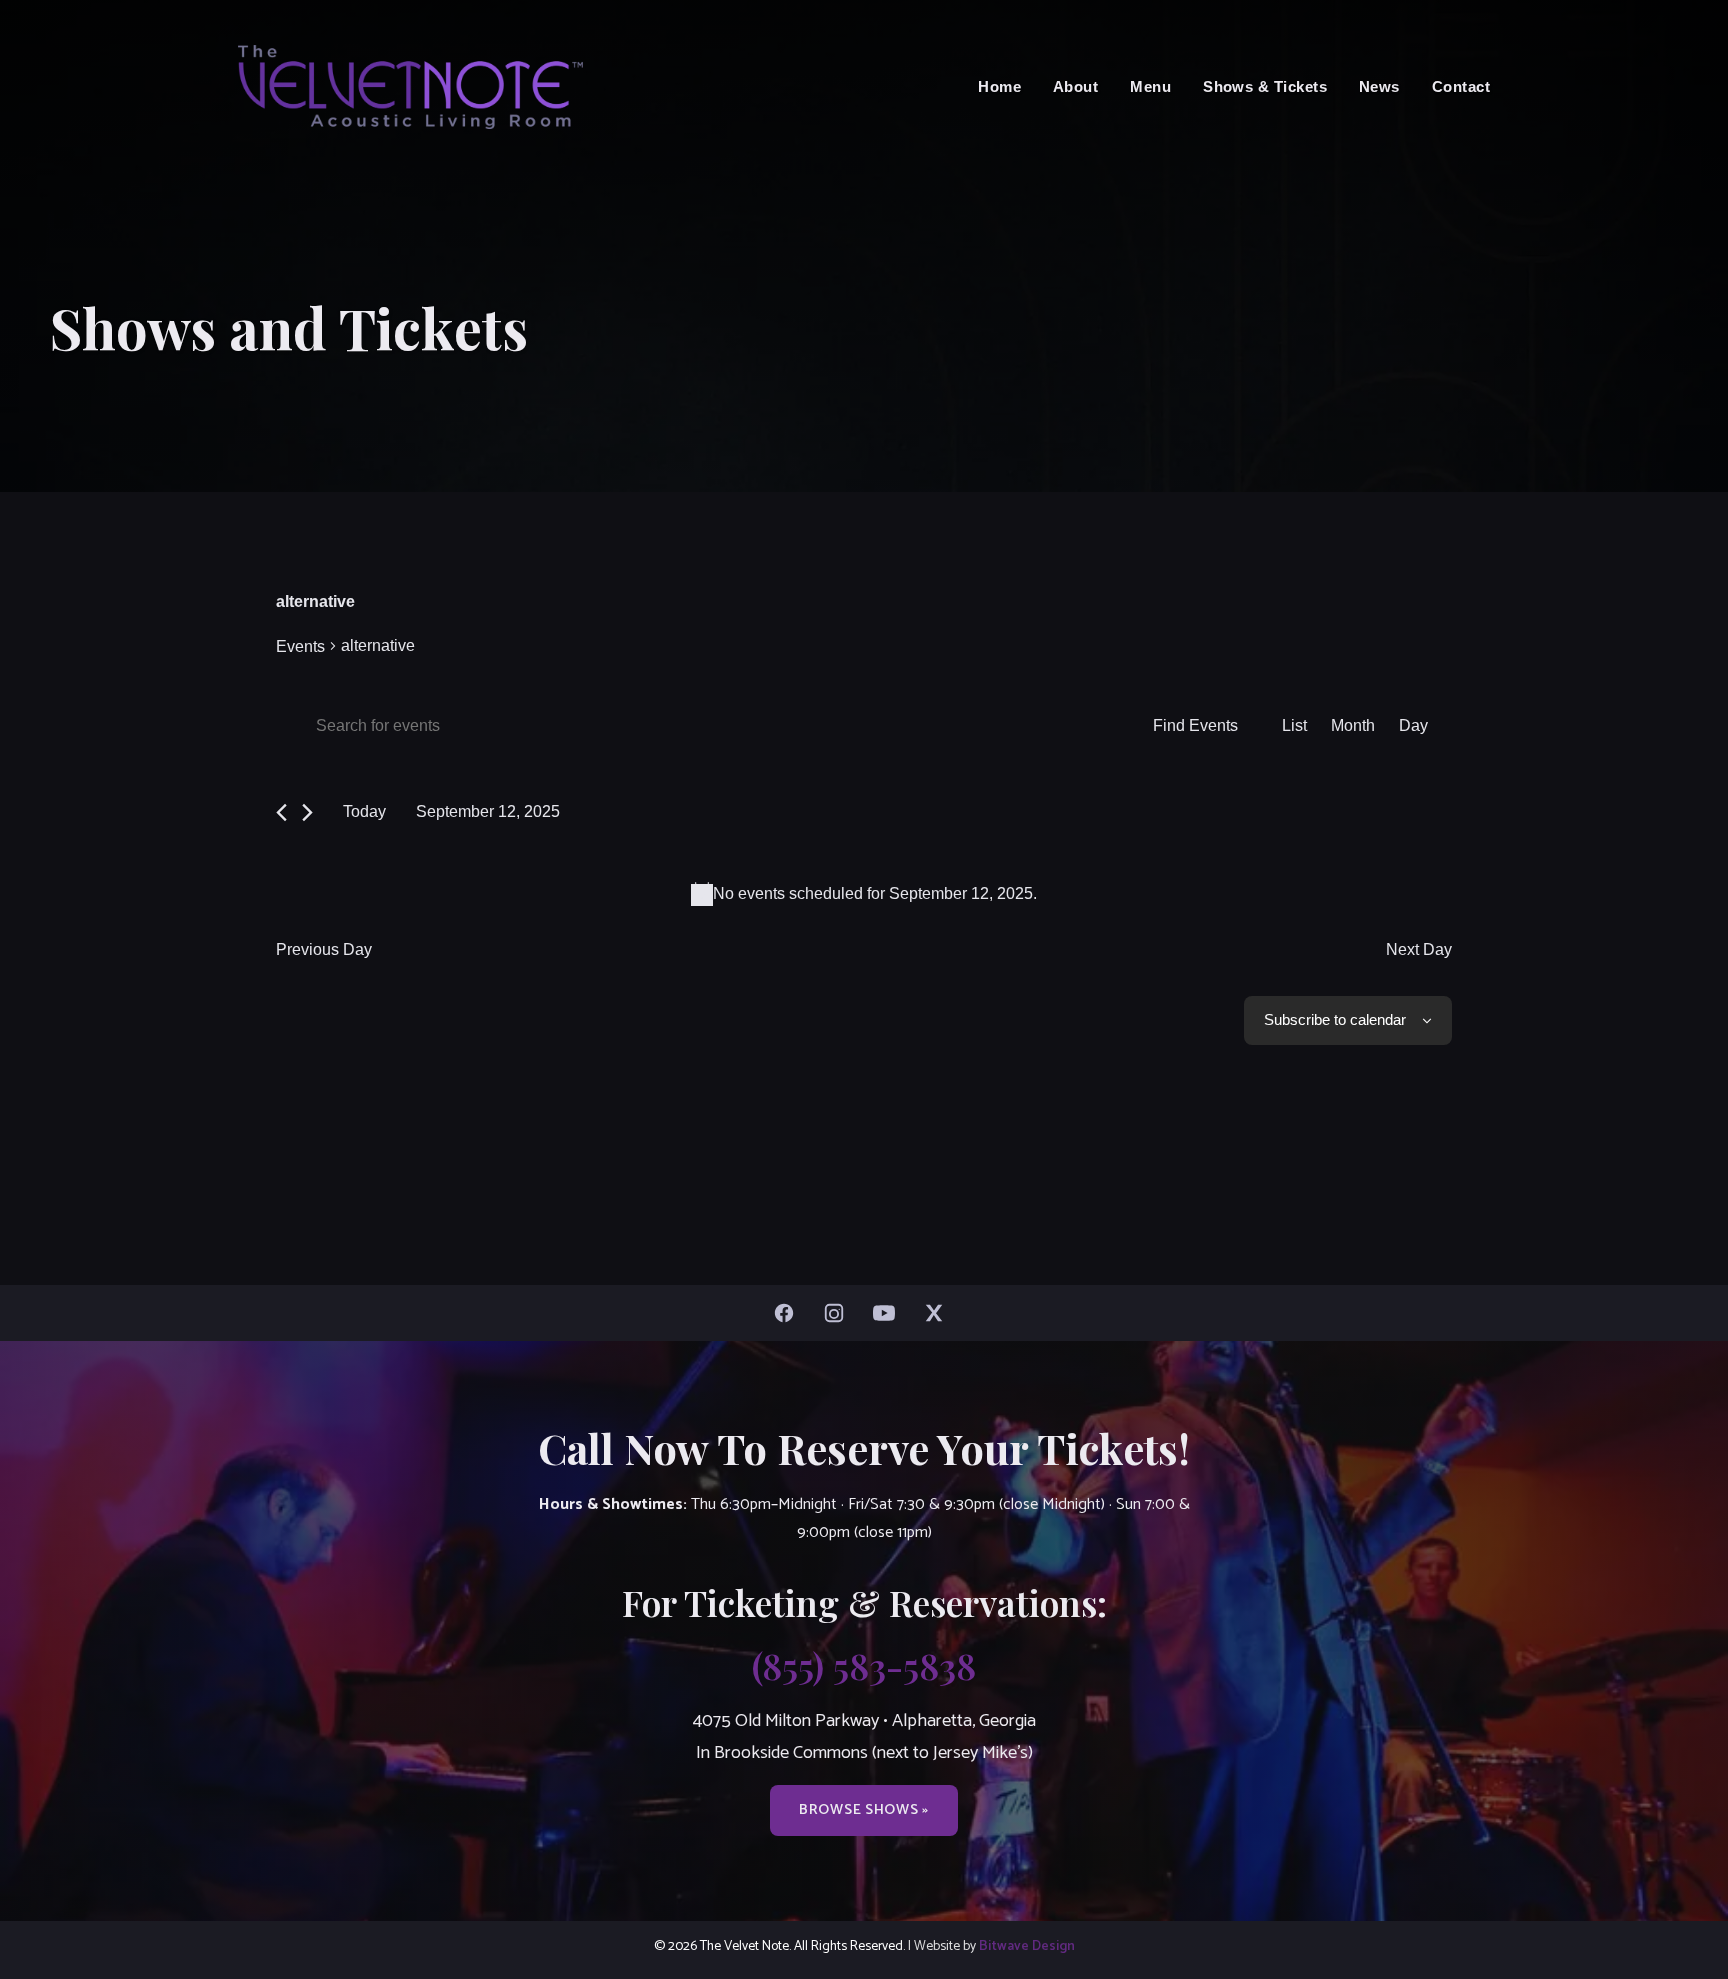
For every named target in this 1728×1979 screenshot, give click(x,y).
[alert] (864, 894)
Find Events (1195, 725)
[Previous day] (281, 812)
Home (999, 86)
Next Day (1419, 949)
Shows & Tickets (1265, 86)
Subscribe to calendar (1335, 1019)
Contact (1461, 86)
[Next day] (307, 812)
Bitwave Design (1027, 1946)
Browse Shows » (864, 1810)
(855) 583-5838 (864, 1665)
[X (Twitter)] (939, 1313)
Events (300, 646)
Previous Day (324, 949)
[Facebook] (789, 1313)
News (1379, 86)
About (1075, 86)
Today (364, 811)
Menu (1150, 86)
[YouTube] (889, 1313)
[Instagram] (839, 1313)
